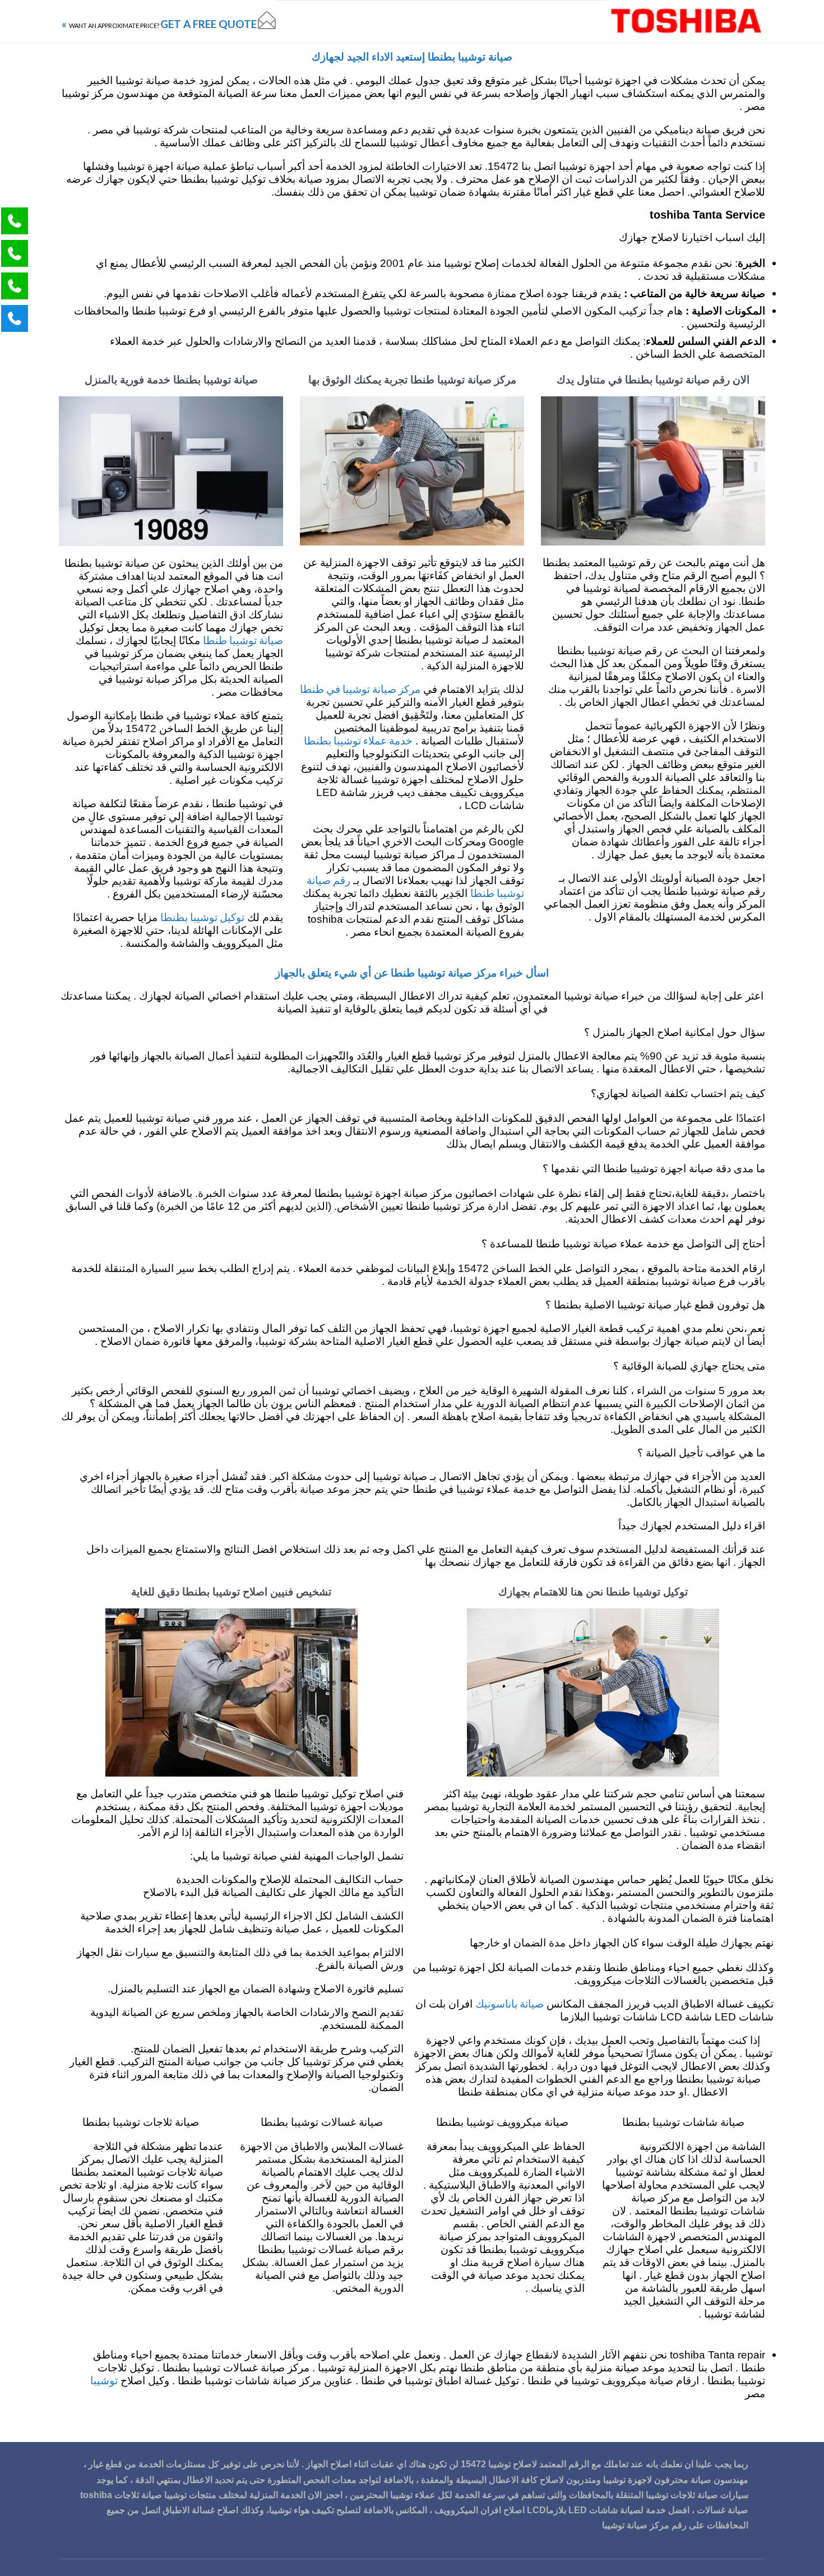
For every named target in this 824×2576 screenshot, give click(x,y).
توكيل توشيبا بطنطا (202, 917)
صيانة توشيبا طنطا (243, 640)
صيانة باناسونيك (510, 2003)
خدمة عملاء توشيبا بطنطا (358, 740)
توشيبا (104, 2380)
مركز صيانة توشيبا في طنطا (360, 689)
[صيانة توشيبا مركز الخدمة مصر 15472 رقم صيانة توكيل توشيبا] (686, 21)
